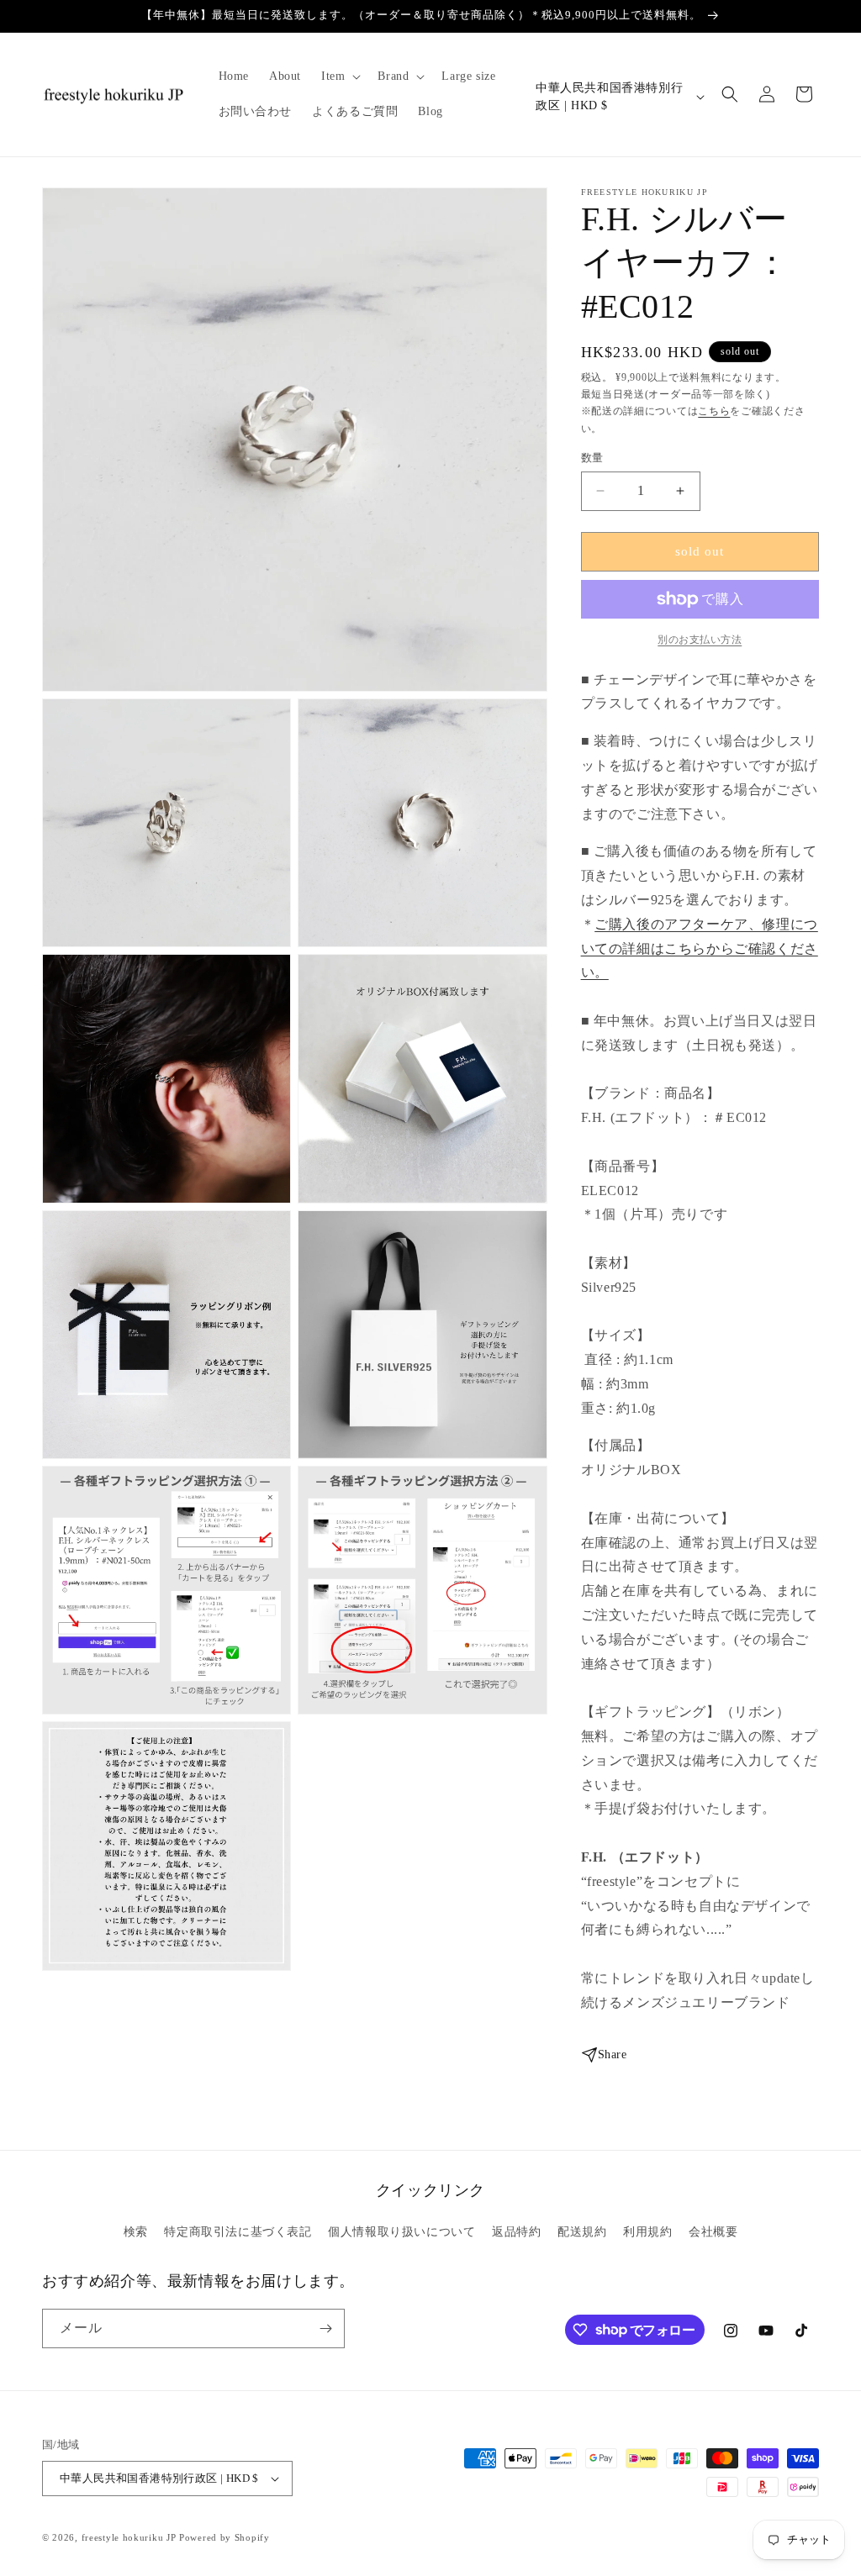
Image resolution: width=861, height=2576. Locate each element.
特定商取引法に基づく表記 (238, 2232)
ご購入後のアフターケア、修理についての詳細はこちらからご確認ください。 (700, 948)
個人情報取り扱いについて (401, 2232)
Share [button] (613, 2054)
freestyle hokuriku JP (129, 2537)
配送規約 (582, 2232)
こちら (714, 411)
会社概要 (713, 2232)
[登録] (325, 2328)
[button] (339, 76)
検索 (136, 2232)
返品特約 (516, 2232)
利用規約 (647, 2232)
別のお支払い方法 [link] (700, 640)
